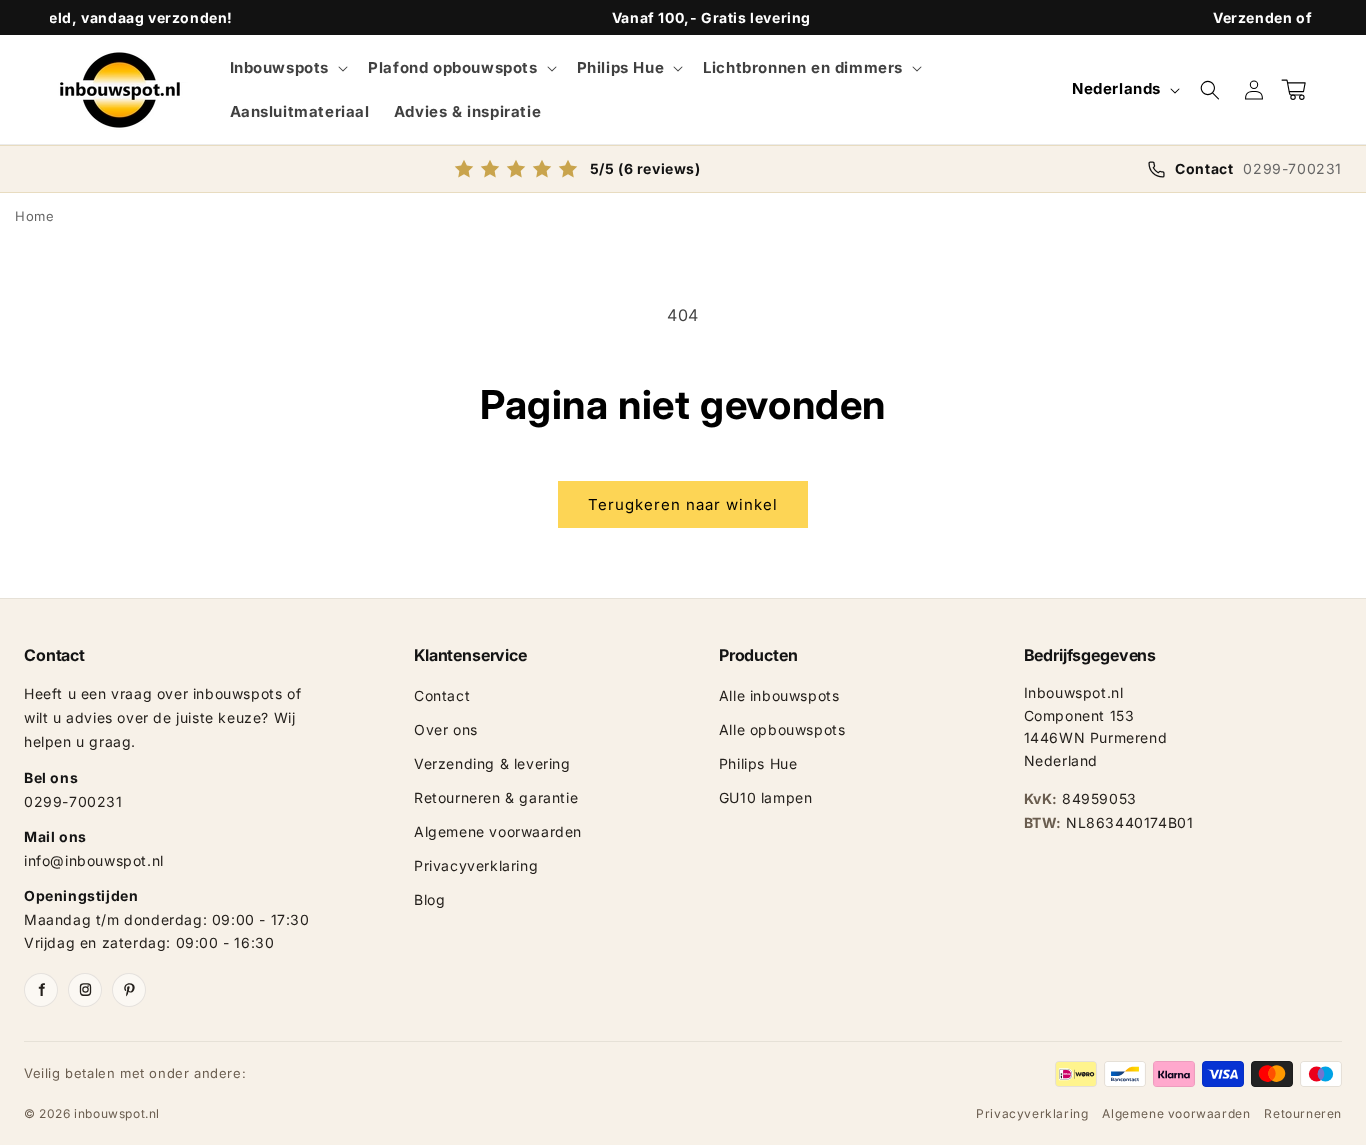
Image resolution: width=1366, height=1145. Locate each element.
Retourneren (1303, 1113)
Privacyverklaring (476, 865)
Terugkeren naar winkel (683, 504)
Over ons (446, 729)
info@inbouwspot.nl (94, 860)
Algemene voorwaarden (498, 831)
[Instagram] (85, 990)
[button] (287, 68)
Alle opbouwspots (782, 729)
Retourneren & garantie (496, 797)
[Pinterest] (129, 990)
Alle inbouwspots (779, 695)
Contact (442, 695)
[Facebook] (41, 990)
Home (34, 216)
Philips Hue (758, 763)
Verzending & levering (492, 763)
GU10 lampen (766, 797)
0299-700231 (73, 801)
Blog (429, 899)
